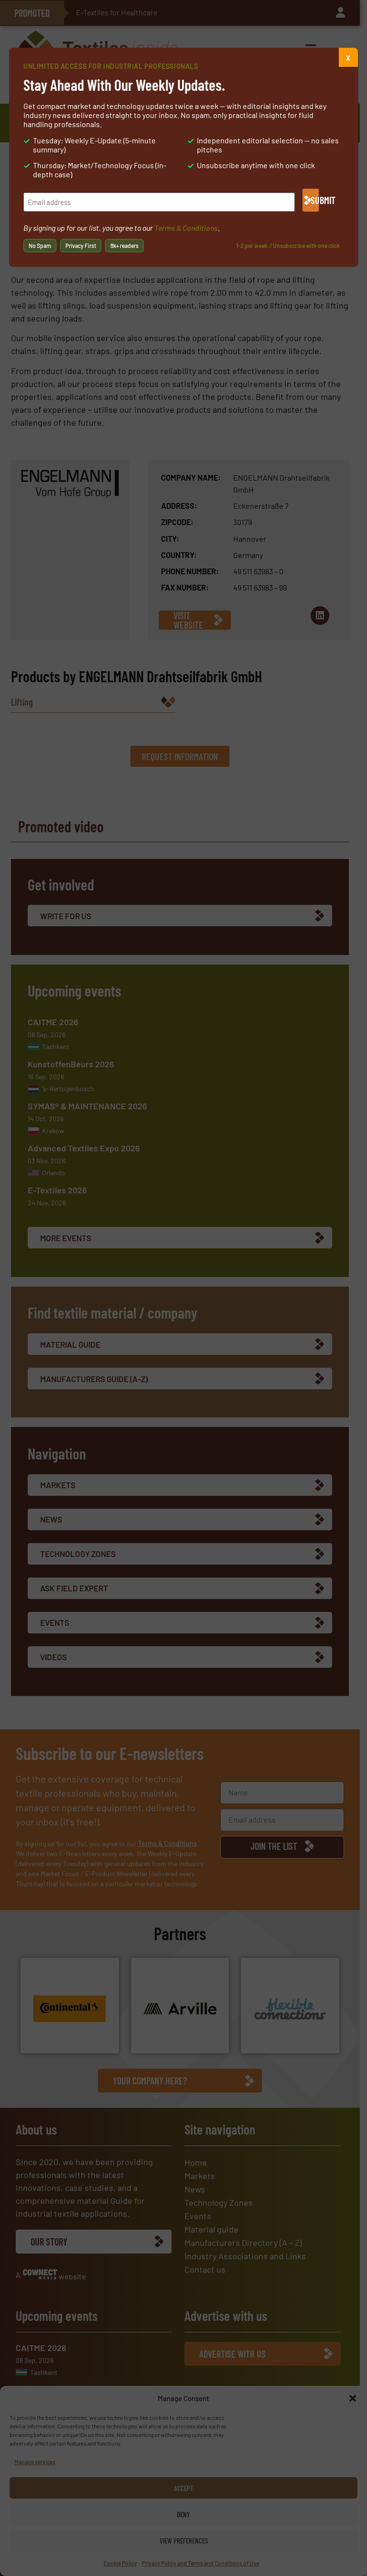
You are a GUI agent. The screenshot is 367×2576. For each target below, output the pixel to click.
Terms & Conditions (186, 228)
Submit (315, 200)
